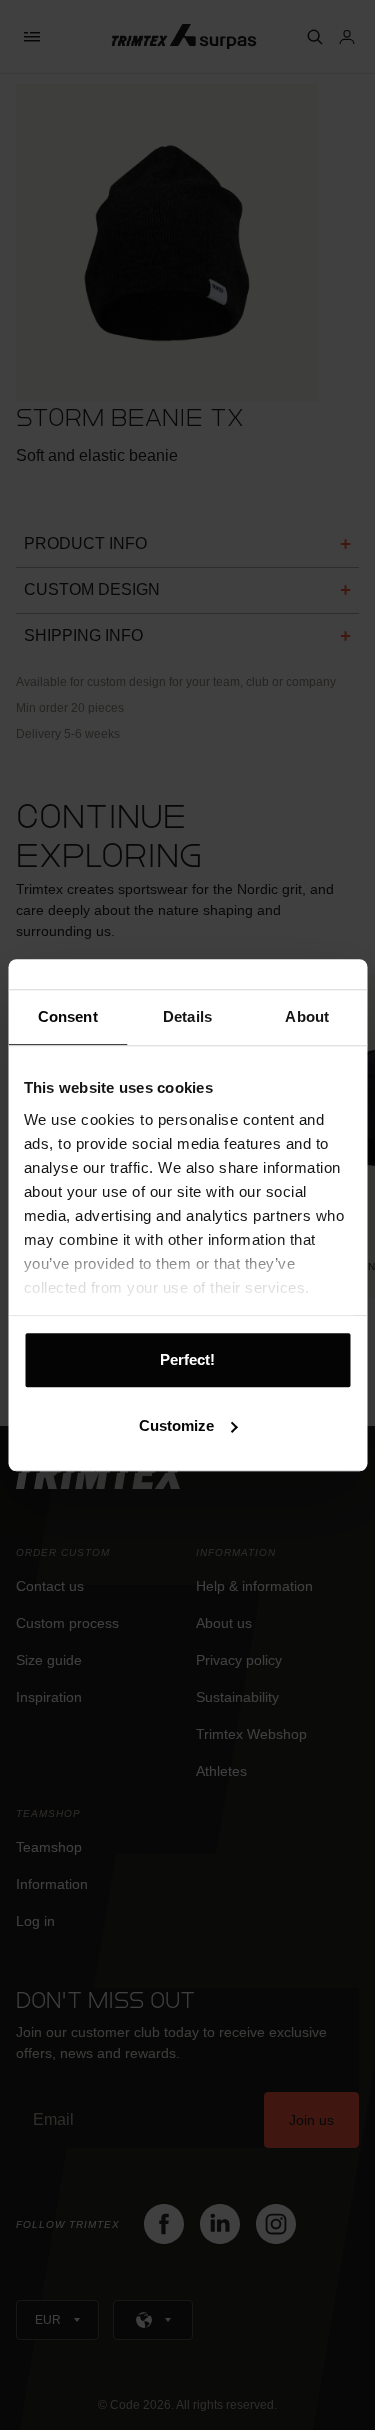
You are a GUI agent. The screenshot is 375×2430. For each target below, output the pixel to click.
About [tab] (307, 1016)
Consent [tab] (68, 1016)
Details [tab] (187, 1016)
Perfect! (187, 1359)
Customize (176, 1425)
